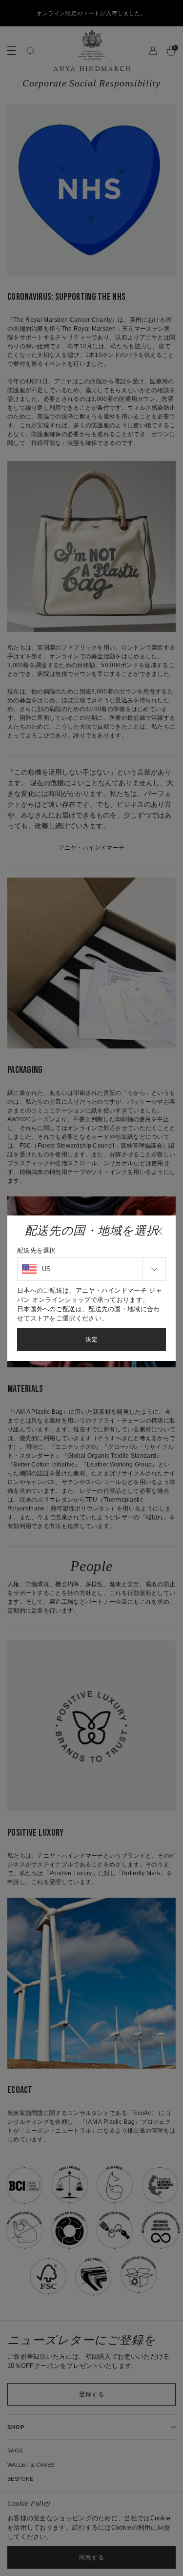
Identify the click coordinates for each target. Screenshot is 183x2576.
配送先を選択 (37, 1250)
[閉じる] (159, 1231)
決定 (92, 1340)
